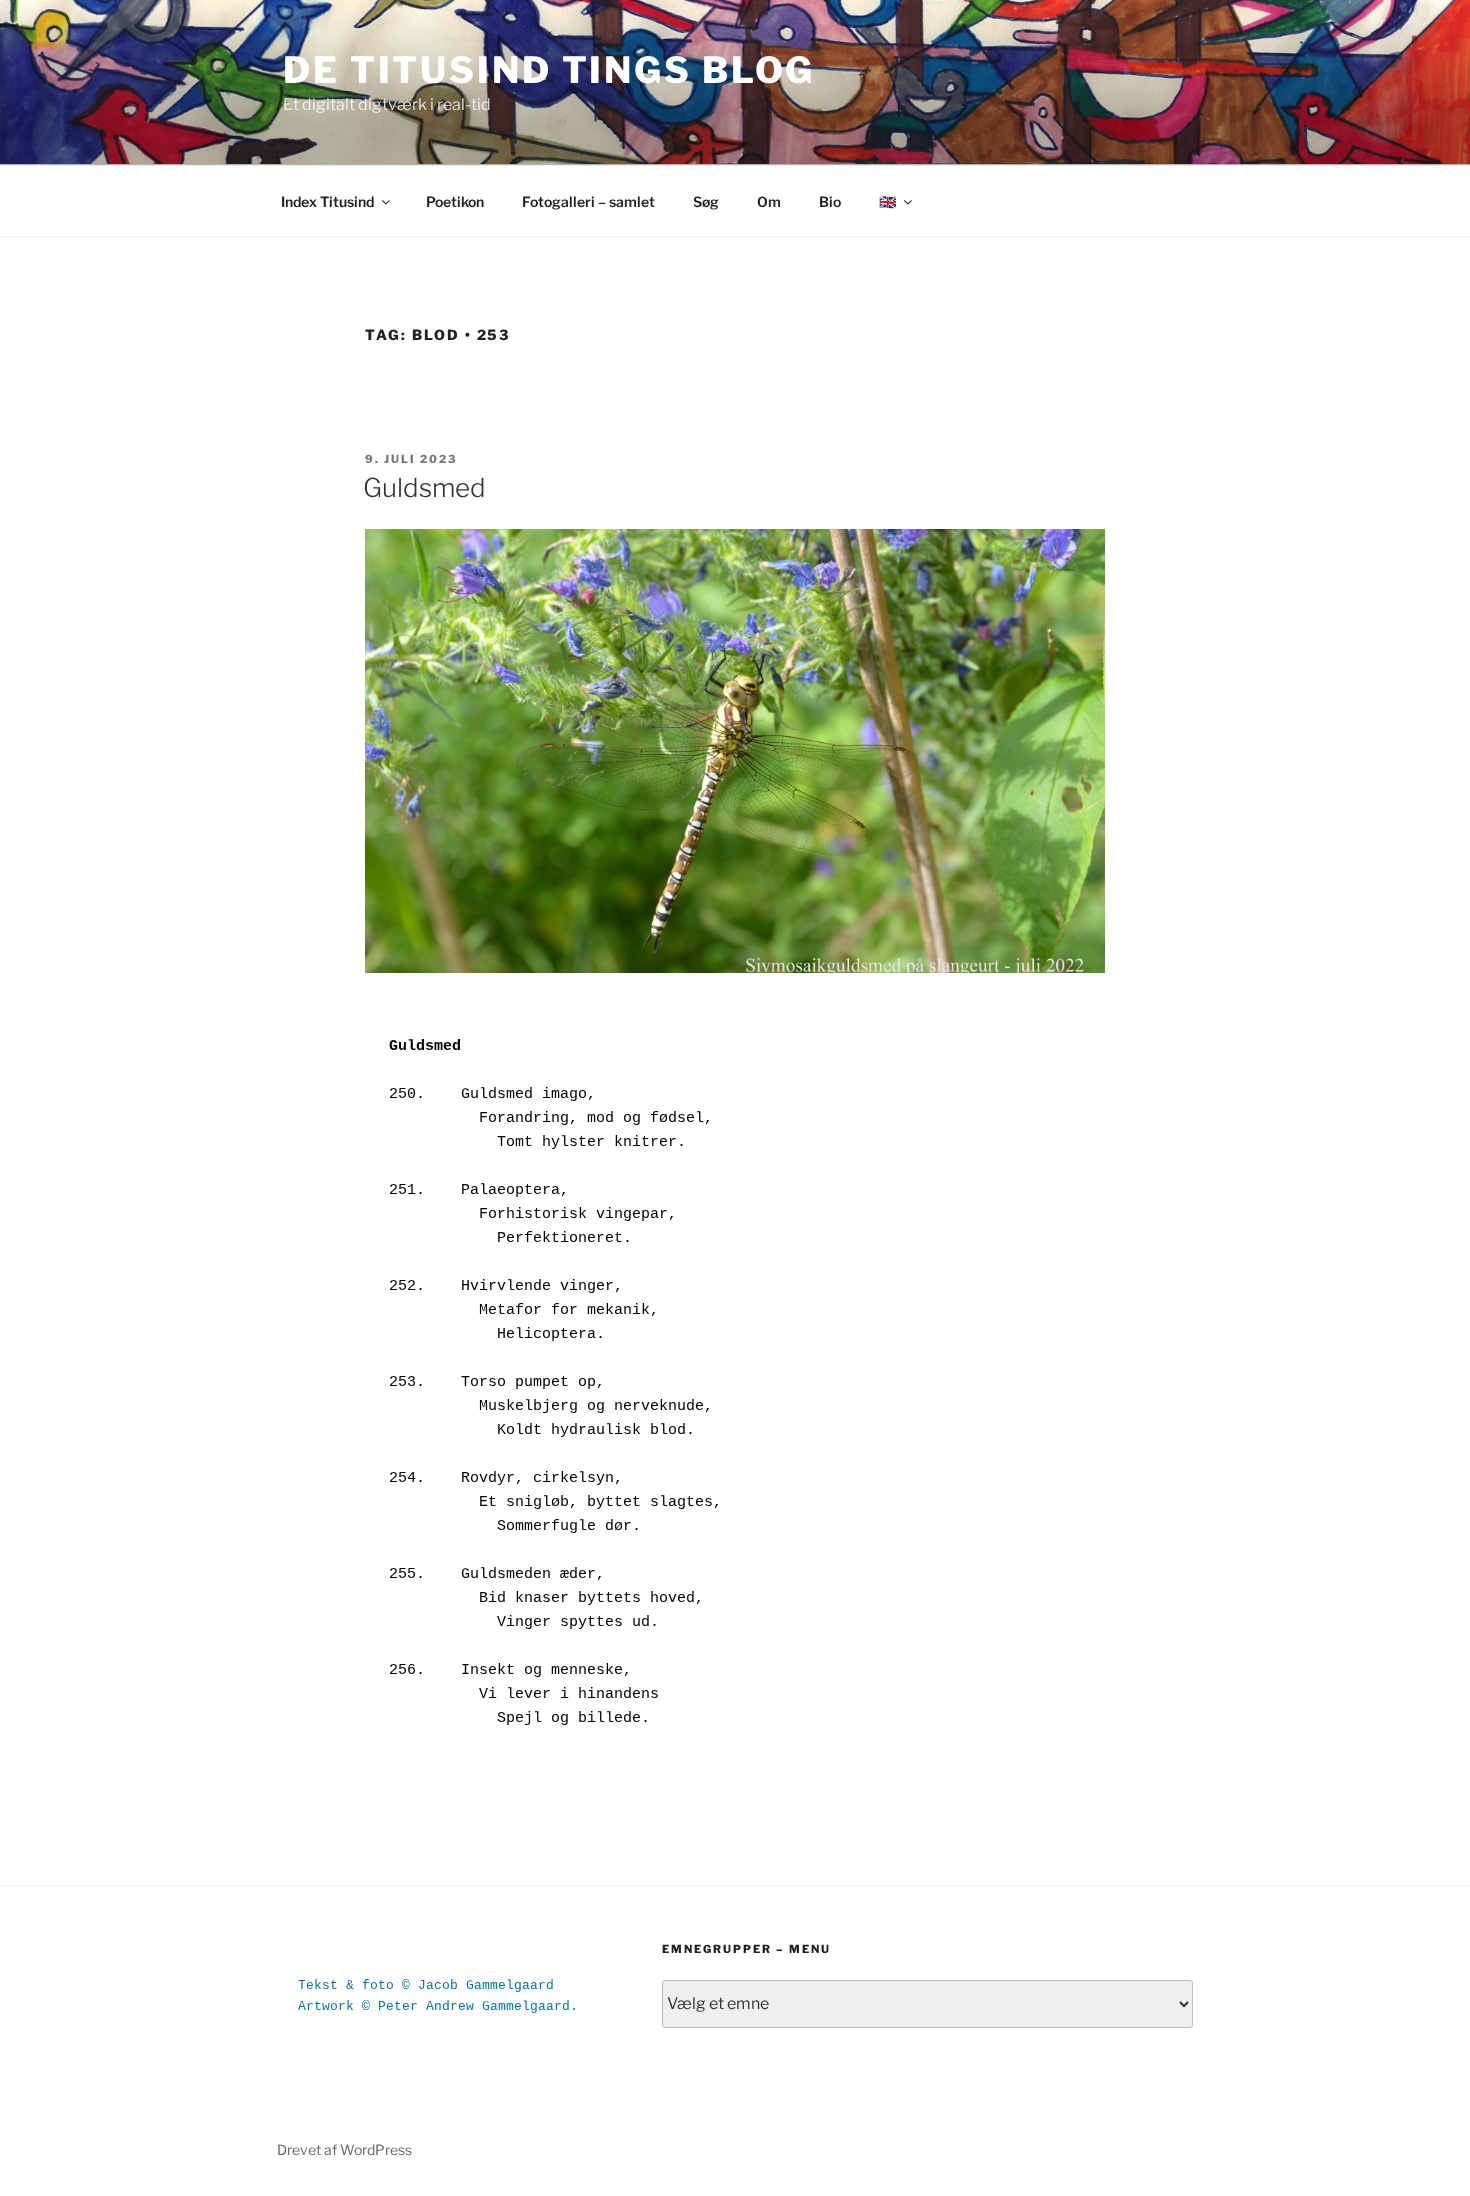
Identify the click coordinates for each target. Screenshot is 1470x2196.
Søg (706, 201)
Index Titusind (327, 201)
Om (769, 201)
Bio (830, 201)
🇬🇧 (887, 201)
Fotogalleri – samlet (588, 201)
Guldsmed (424, 487)
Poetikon (455, 201)
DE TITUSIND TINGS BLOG (549, 70)
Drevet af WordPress (344, 2149)
